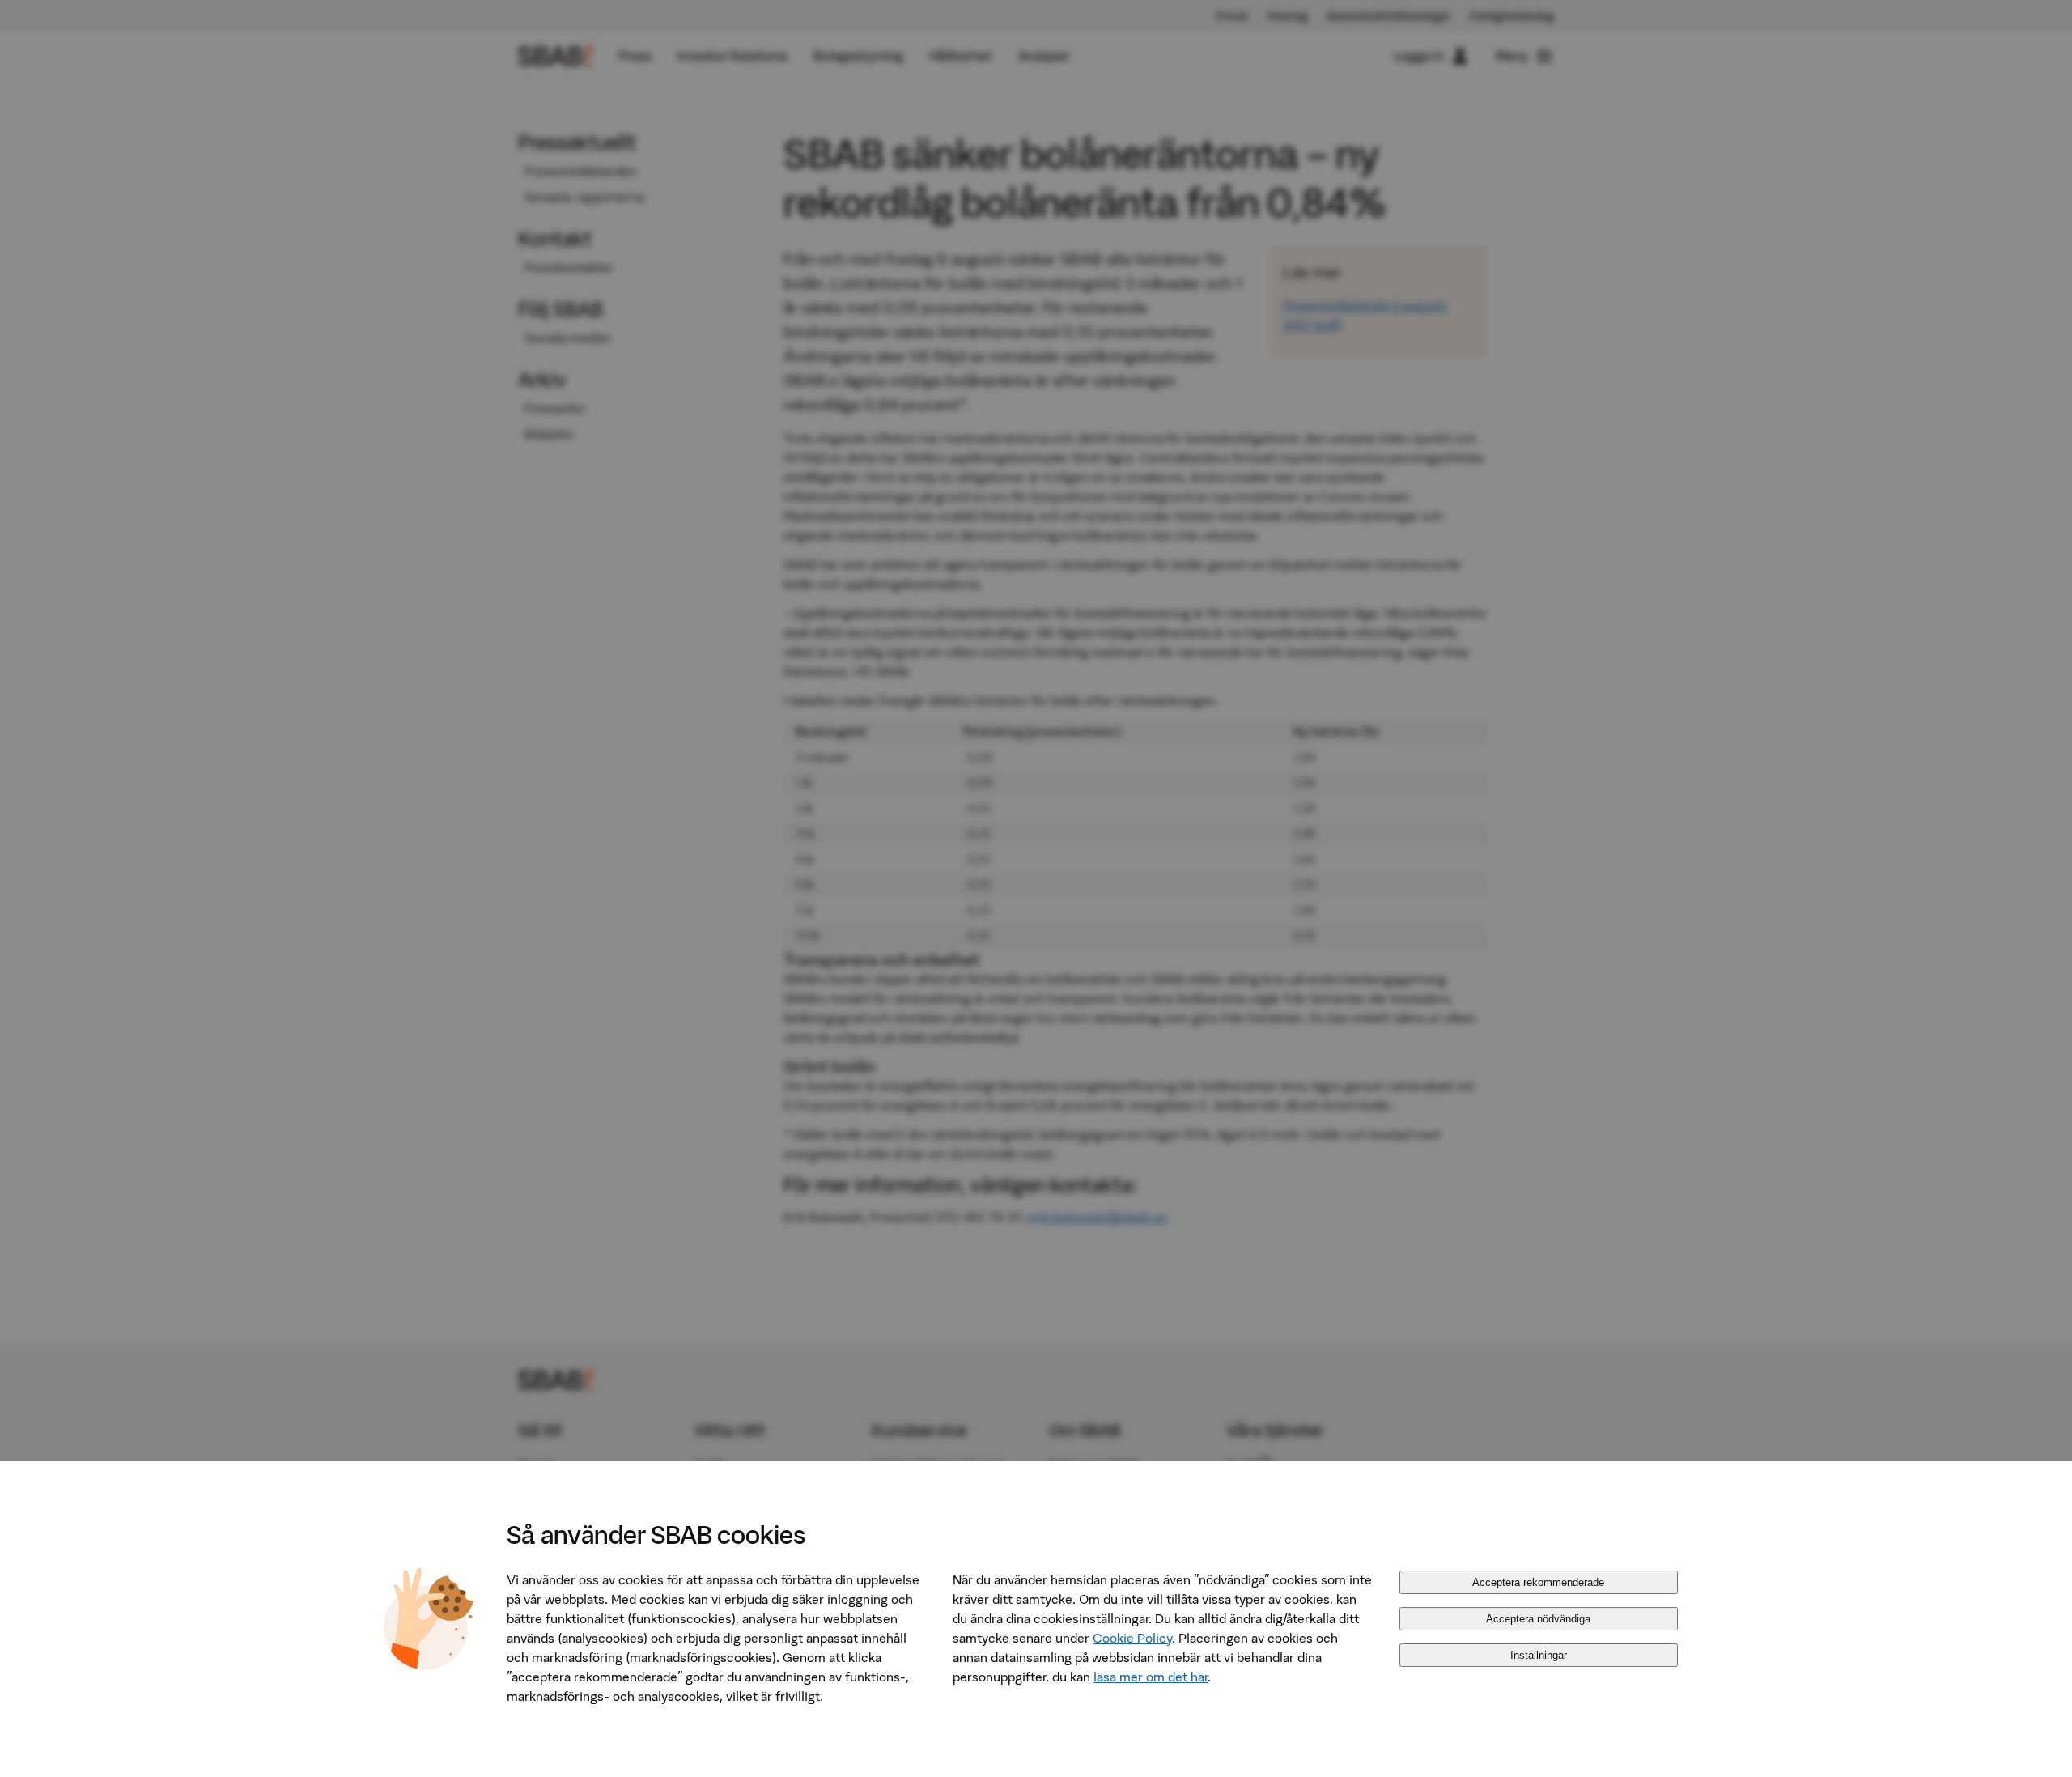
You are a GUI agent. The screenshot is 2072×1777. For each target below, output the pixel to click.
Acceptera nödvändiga (1538, 1619)
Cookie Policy (1132, 1638)
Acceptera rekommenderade (1538, 1582)
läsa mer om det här (1151, 1677)
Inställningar (1539, 1655)
